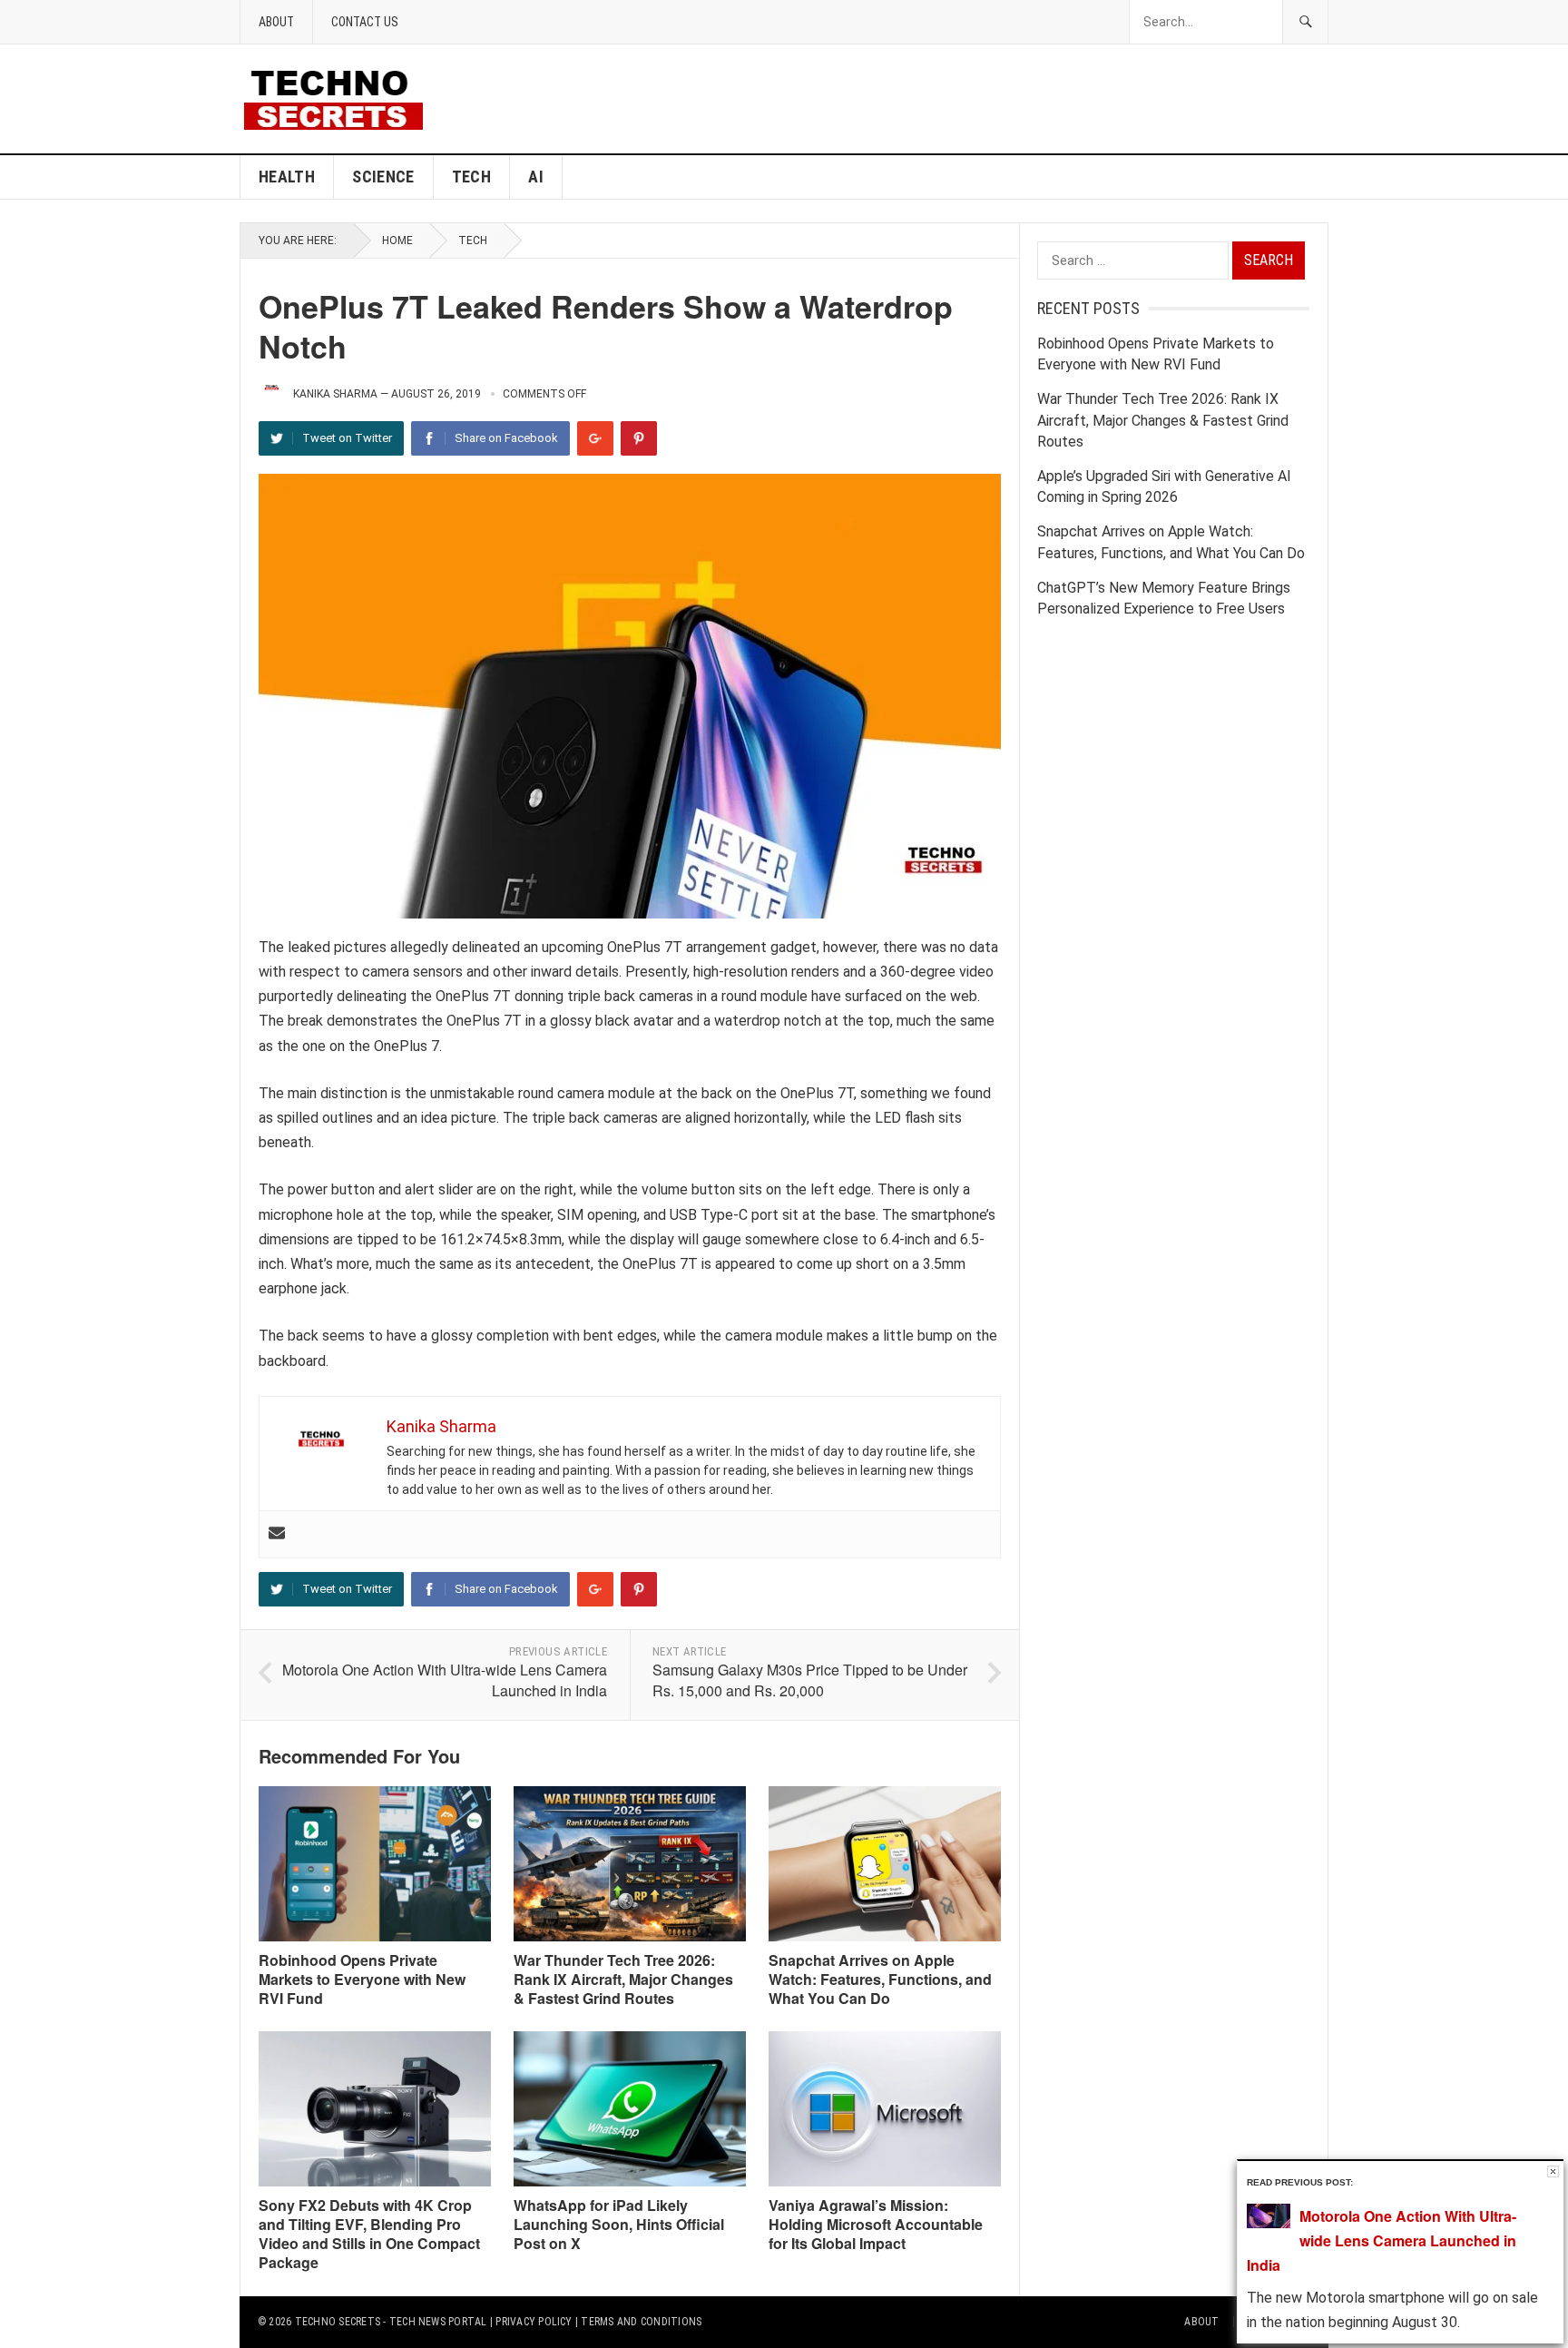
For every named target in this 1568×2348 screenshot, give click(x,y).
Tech (471, 177)
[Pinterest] (639, 438)
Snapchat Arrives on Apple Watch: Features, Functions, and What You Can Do (880, 1979)
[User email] (277, 1534)
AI (536, 177)
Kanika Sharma (335, 394)
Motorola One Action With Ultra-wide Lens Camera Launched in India (445, 1680)
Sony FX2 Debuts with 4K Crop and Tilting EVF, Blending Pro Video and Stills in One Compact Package (369, 2233)
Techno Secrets (338, 2322)
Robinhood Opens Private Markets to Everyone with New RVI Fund (362, 1979)
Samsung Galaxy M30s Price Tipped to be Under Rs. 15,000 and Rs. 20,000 (810, 1680)
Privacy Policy (534, 2322)
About (276, 22)
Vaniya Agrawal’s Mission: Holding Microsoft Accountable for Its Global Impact (876, 2224)
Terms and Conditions (641, 2322)
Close (1553, 2171)
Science (383, 177)
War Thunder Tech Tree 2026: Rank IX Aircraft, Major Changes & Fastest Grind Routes (623, 1979)
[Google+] (595, 438)
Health (287, 177)
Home (397, 241)
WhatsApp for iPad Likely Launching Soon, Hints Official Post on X (619, 2224)
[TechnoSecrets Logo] (341, 98)
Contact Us (365, 22)
